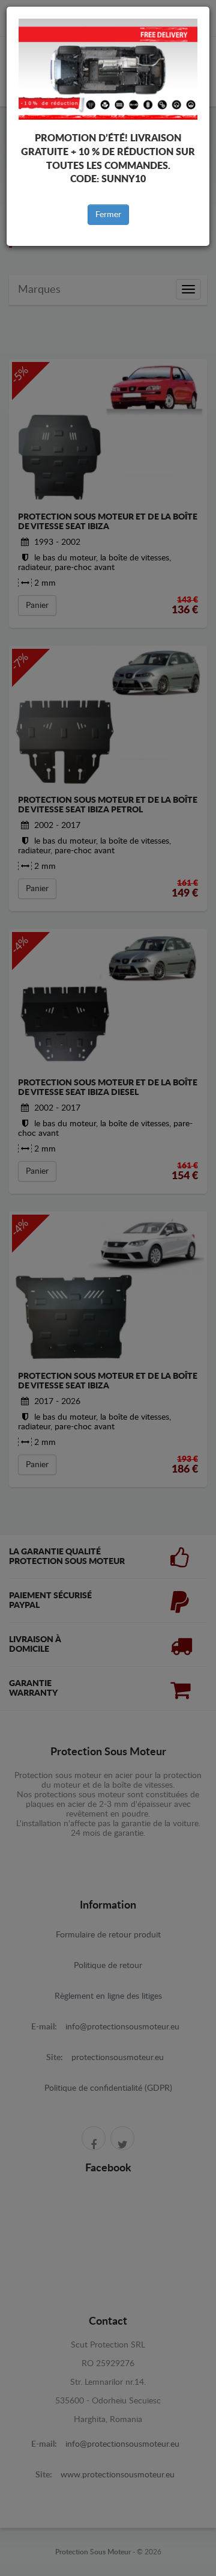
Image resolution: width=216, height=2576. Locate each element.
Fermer (108, 215)
